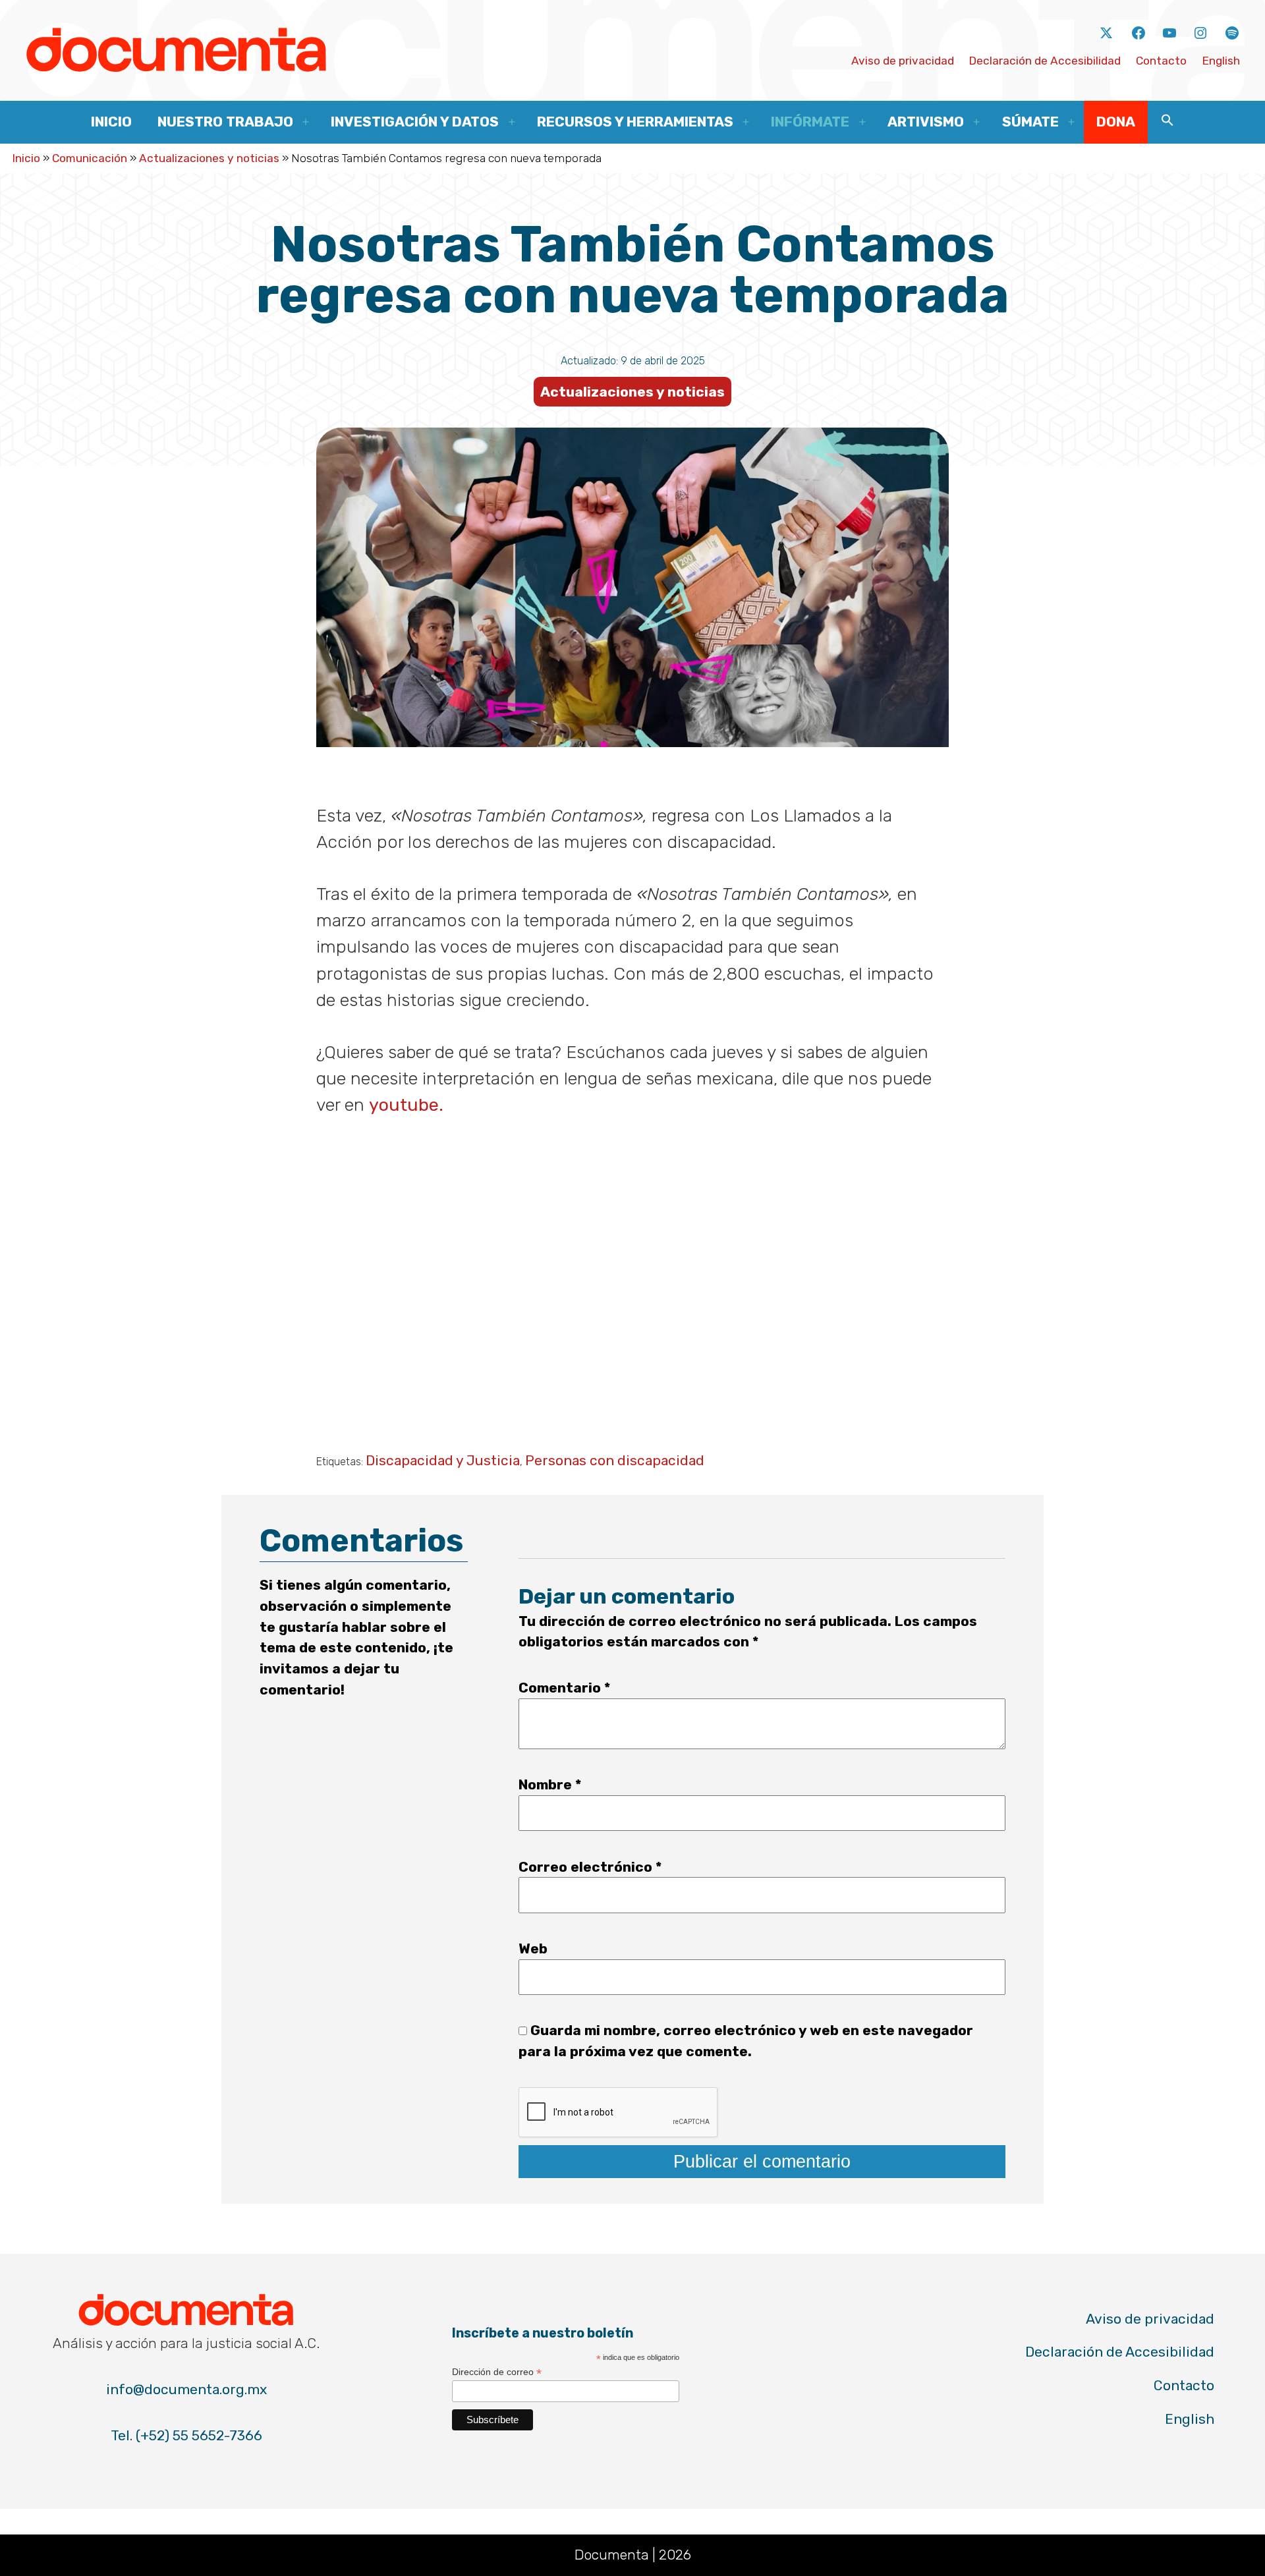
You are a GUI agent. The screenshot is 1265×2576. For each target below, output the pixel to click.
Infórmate (810, 122)
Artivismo (926, 122)
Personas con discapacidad (615, 1460)
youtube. (406, 1105)
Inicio (111, 122)
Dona (1116, 122)
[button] (1167, 122)
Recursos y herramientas (635, 122)
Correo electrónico (590, 1867)
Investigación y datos (415, 122)
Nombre (550, 1784)
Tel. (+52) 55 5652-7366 (186, 2435)
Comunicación (90, 158)
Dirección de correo (497, 2372)
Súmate (1030, 122)
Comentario (564, 1688)
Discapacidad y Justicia (443, 1460)
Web (533, 1948)
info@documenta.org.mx (186, 2389)
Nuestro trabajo (225, 122)
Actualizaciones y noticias (209, 158)
